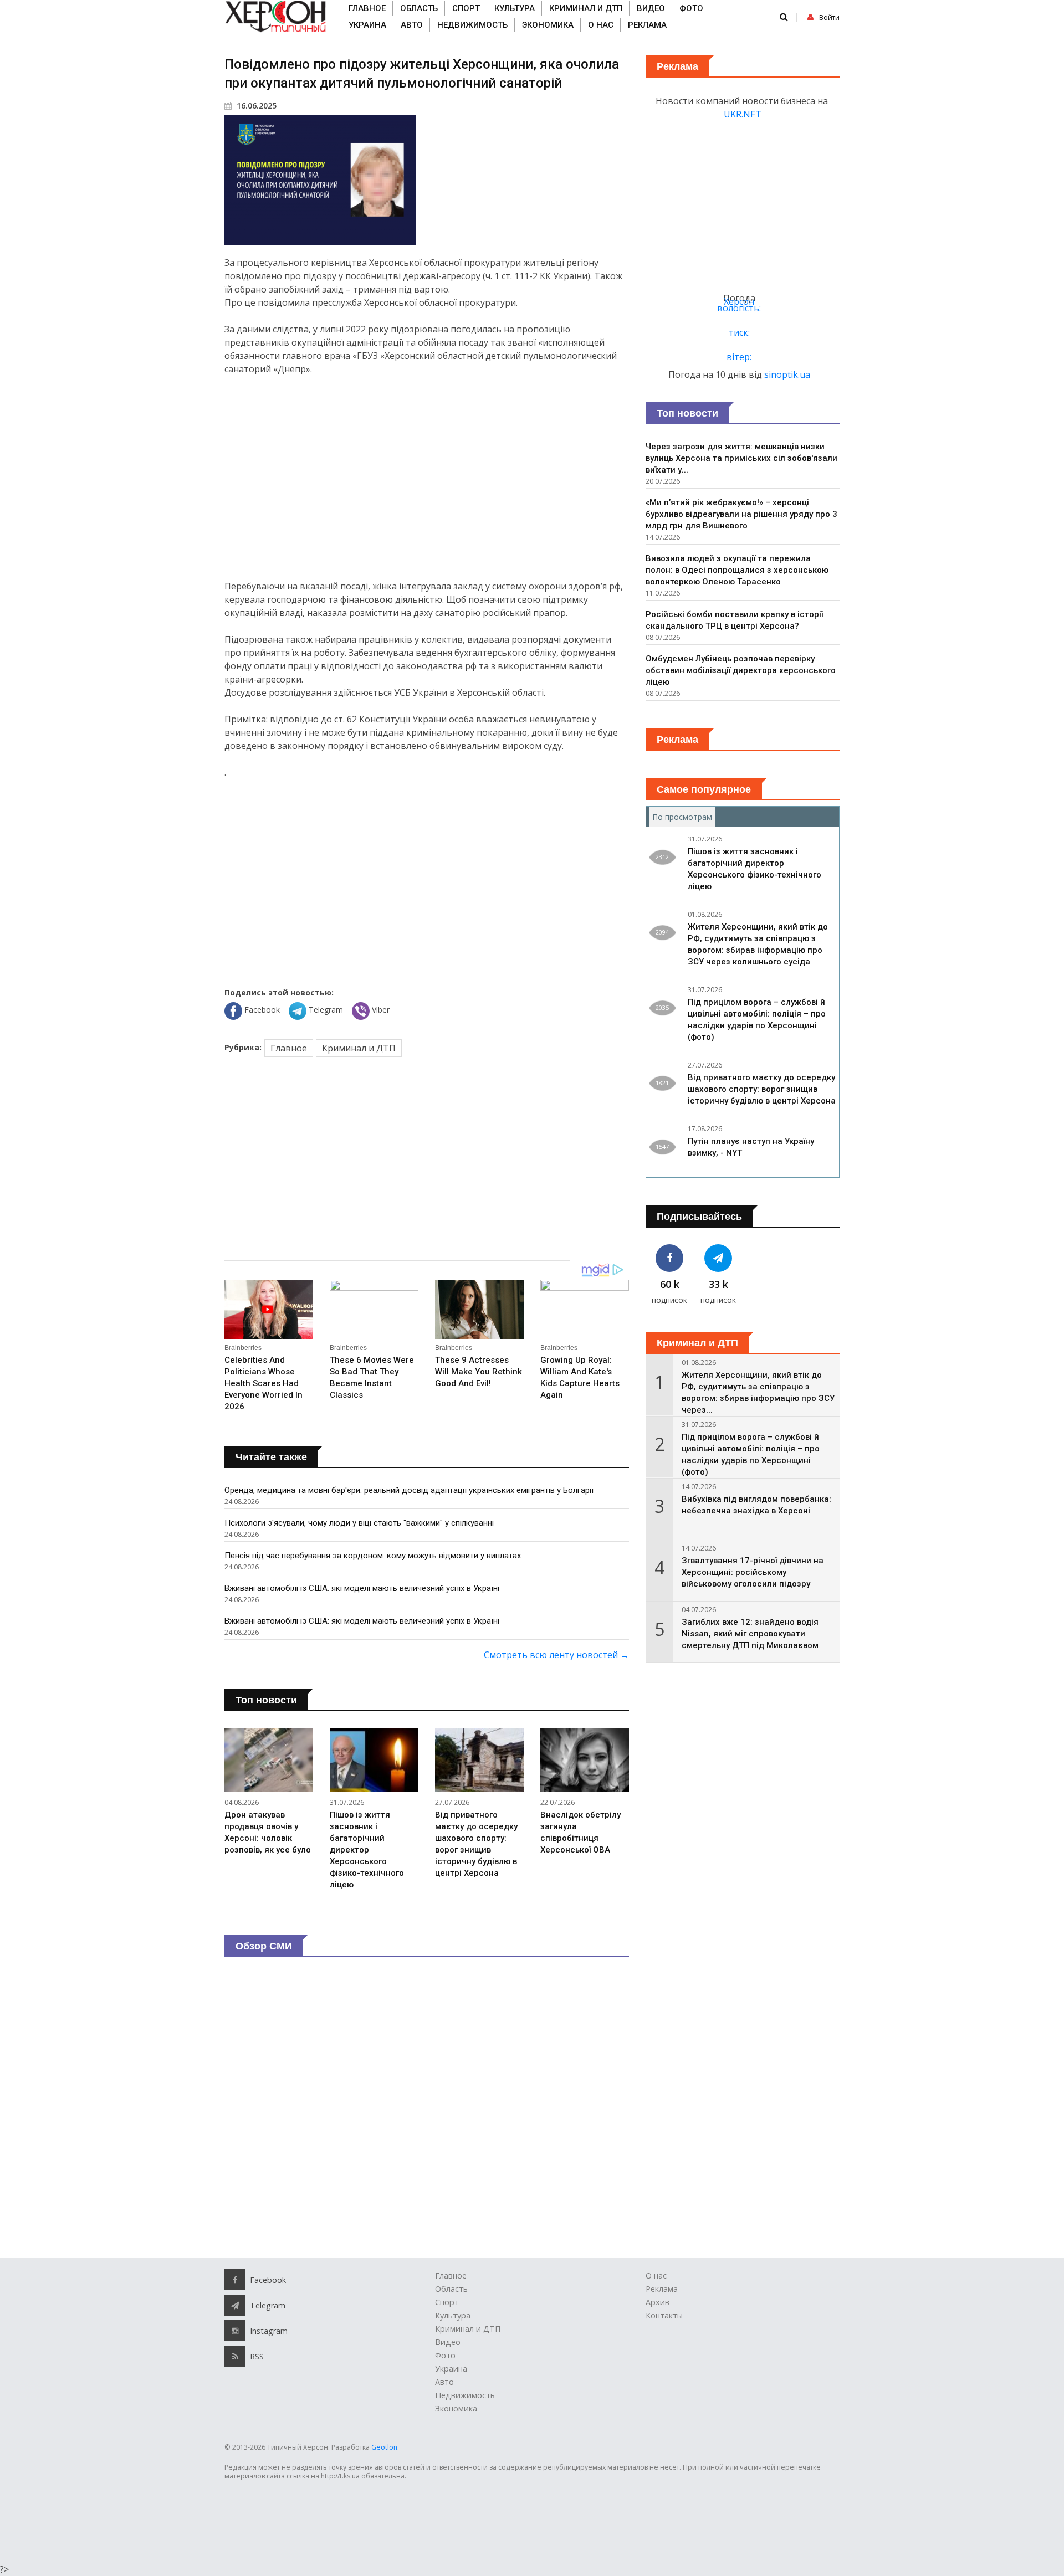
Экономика (548, 25)
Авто (412, 25)
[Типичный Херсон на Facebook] (670, 1258)
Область (419, 8)
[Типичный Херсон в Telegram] (719, 1258)
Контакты (664, 2315)
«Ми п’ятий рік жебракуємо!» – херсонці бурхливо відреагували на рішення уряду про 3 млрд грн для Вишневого (741, 514)
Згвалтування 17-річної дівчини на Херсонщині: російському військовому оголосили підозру (753, 1572)
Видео (651, 8)
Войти (829, 17)
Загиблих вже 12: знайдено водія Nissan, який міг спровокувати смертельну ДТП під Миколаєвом (750, 1634)
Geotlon (384, 2447)
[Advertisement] (427, 478)
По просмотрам (684, 817)
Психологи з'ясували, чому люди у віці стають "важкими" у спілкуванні (359, 1523)
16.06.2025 (255, 106)
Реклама (647, 25)
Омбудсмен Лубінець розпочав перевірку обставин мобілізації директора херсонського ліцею (741, 670)
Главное (367, 8)
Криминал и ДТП (586, 8)
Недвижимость (472, 25)
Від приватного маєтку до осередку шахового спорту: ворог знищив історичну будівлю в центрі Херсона (762, 1089)
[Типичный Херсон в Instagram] (235, 2331)
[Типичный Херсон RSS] (235, 2356)
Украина (367, 25)
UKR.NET (743, 114)
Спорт (466, 8)
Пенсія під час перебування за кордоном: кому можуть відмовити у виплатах (373, 1556)
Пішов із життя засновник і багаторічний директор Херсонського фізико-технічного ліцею (367, 1850)
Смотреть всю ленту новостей (556, 1655)
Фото (691, 8)
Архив (658, 2302)
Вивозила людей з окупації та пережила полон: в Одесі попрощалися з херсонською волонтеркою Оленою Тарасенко (737, 570)
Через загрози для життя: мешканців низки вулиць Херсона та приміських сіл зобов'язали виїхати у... (741, 458)
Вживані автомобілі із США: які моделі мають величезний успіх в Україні (362, 1588)
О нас (601, 25)
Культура (515, 8)
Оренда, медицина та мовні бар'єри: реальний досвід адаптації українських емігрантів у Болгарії (409, 1490)
